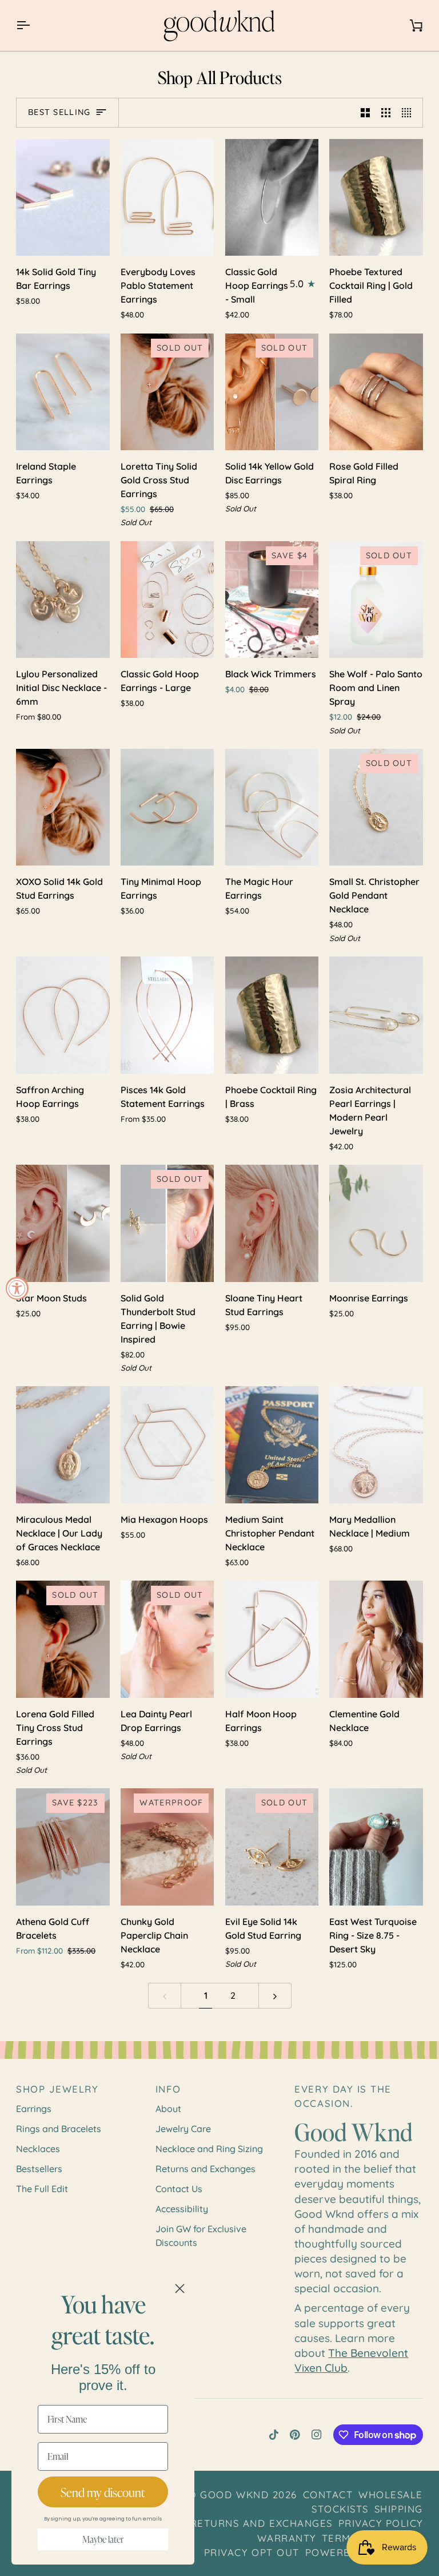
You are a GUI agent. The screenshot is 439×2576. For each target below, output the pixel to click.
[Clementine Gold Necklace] (376, 1639)
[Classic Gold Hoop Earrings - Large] (167, 600)
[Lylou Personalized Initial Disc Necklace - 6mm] (63, 600)
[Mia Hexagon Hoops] (167, 1445)
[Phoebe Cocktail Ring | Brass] (272, 1015)
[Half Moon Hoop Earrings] (272, 1639)
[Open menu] (33, 25)
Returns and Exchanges (205, 2169)
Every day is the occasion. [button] (343, 2096)
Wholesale (391, 2494)
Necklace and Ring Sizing (209, 2149)
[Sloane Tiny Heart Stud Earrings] (272, 1223)
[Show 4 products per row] (409, 113)
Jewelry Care (183, 2129)
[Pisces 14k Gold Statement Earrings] (167, 1015)
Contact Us (179, 2189)
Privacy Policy (381, 2523)
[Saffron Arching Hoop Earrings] (63, 1015)
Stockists (340, 2509)
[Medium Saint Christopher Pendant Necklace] (272, 1445)
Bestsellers (39, 2169)
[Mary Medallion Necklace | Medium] (376, 1445)
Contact (328, 2494)
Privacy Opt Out (252, 2552)
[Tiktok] (274, 2435)
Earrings (34, 2109)
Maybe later (103, 2539)
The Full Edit (42, 2189)
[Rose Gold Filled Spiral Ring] (376, 392)
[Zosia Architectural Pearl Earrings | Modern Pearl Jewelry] (376, 1015)
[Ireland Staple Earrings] (63, 392)
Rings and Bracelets (59, 2129)
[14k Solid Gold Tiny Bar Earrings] (63, 198)
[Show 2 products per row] (365, 113)
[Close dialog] (180, 2289)
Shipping (399, 2509)
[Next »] (275, 1996)
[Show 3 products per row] (386, 113)
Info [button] (168, 2089)
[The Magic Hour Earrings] (272, 807)
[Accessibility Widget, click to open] (17, 1288)
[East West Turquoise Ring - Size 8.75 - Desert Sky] (376, 1847)
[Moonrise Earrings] (376, 1223)
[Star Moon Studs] (63, 1223)
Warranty (287, 2538)
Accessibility (182, 2209)
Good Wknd (234, 2494)
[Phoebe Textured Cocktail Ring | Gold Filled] (376, 198)
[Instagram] (317, 2435)
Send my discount (103, 2492)
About (168, 2109)
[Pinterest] (295, 2435)
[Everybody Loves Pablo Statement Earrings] (167, 198)
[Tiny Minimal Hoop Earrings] (167, 807)
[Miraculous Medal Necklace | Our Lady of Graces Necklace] (63, 1445)
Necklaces (38, 2149)
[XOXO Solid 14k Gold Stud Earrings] (63, 807)
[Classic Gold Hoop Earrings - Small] (272, 198)
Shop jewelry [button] (57, 2089)
